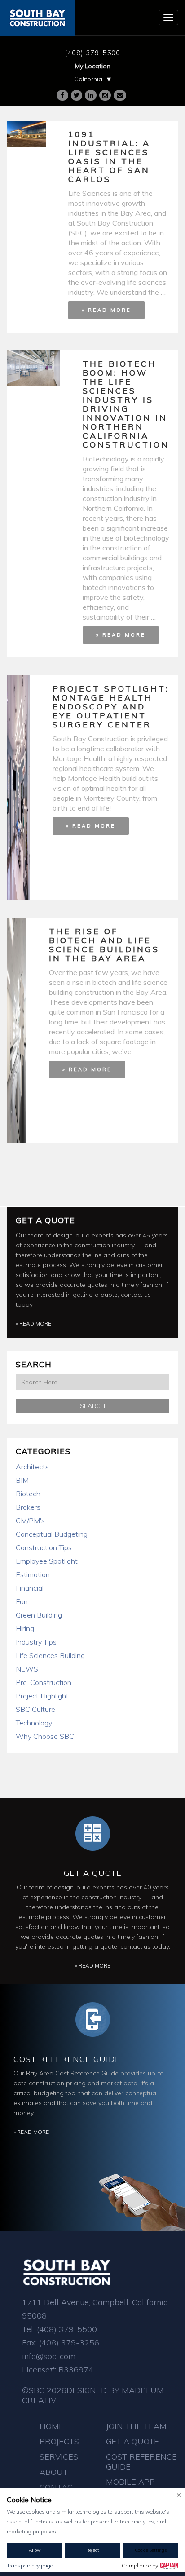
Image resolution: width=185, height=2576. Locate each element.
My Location (93, 66)
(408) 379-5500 (92, 53)
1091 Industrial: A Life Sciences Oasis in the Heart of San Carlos (109, 157)
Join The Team (136, 2426)
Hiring (25, 1628)
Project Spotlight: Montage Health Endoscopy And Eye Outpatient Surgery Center (111, 707)
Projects (59, 2441)
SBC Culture (35, 1709)
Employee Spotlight (47, 1561)
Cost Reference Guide (67, 2059)
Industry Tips (36, 1642)
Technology (34, 1723)
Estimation (33, 1574)
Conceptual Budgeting (52, 1534)
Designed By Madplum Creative (93, 2395)
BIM (22, 1480)
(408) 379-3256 (69, 2343)
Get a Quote (45, 1220)
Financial (30, 1588)
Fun (22, 1601)
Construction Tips (44, 1547)
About (54, 2472)
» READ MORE (106, 310)
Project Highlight (42, 1696)
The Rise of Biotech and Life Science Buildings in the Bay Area (104, 945)
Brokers (28, 1507)
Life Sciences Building (50, 1655)
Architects (32, 1467)
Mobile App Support (130, 2487)
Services (59, 2457)
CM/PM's (30, 1521)
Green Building (39, 1615)
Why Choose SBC (45, 1736)
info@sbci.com (49, 2356)
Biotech (28, 1494)
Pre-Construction (44, 1682)
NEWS (27, 1669)
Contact (59, 2487)
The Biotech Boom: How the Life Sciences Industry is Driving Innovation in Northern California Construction (126, 404)
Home (52, 2426)
